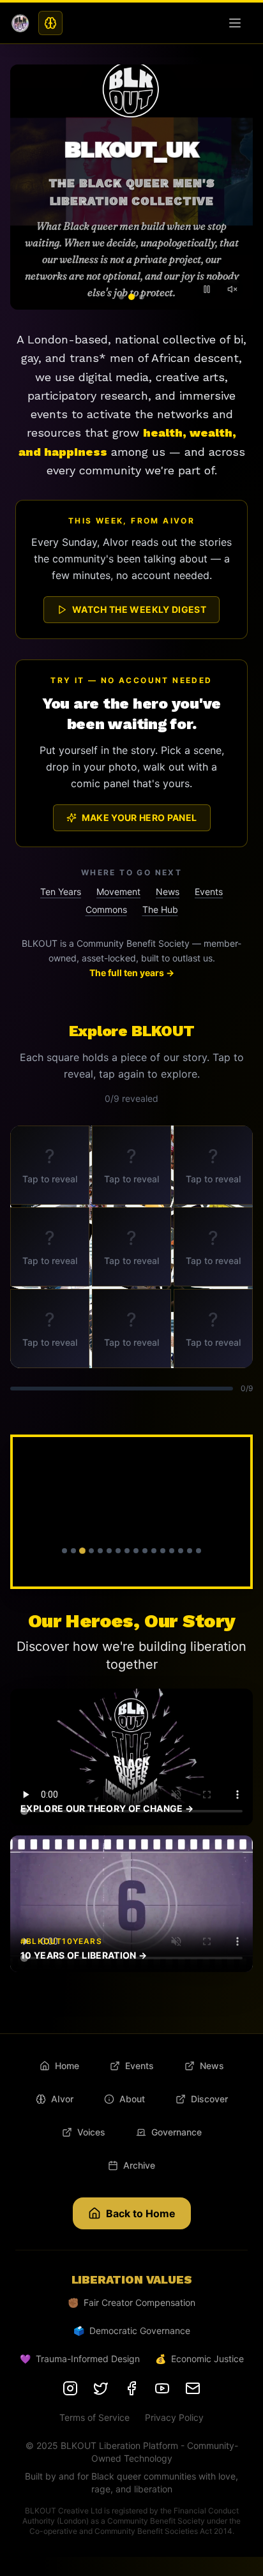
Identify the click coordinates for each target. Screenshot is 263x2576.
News (168, 892)
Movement (118, 892)
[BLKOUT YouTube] (162, 2388)
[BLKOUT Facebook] (131, 2388)
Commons (106, 909)
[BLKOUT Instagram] (70, 2388)
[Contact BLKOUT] (193, 2388)
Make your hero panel (139, 817)
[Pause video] (207, 289)
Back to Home (141, 2213)
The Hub (160, 909)
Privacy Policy (174, 2417)
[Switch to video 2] (131, 297)
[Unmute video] (232, 289)
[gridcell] (50, 1165)
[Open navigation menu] (237, 23)
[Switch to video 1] (121, 297)
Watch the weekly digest (139, 609)
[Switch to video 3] (142, 297)
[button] (131, 1512)
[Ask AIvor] (50, 23)
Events (209, 892)
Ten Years (61, 892)
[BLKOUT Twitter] (101, 2388)
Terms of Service (94, 2417)
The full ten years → (132, 973)
